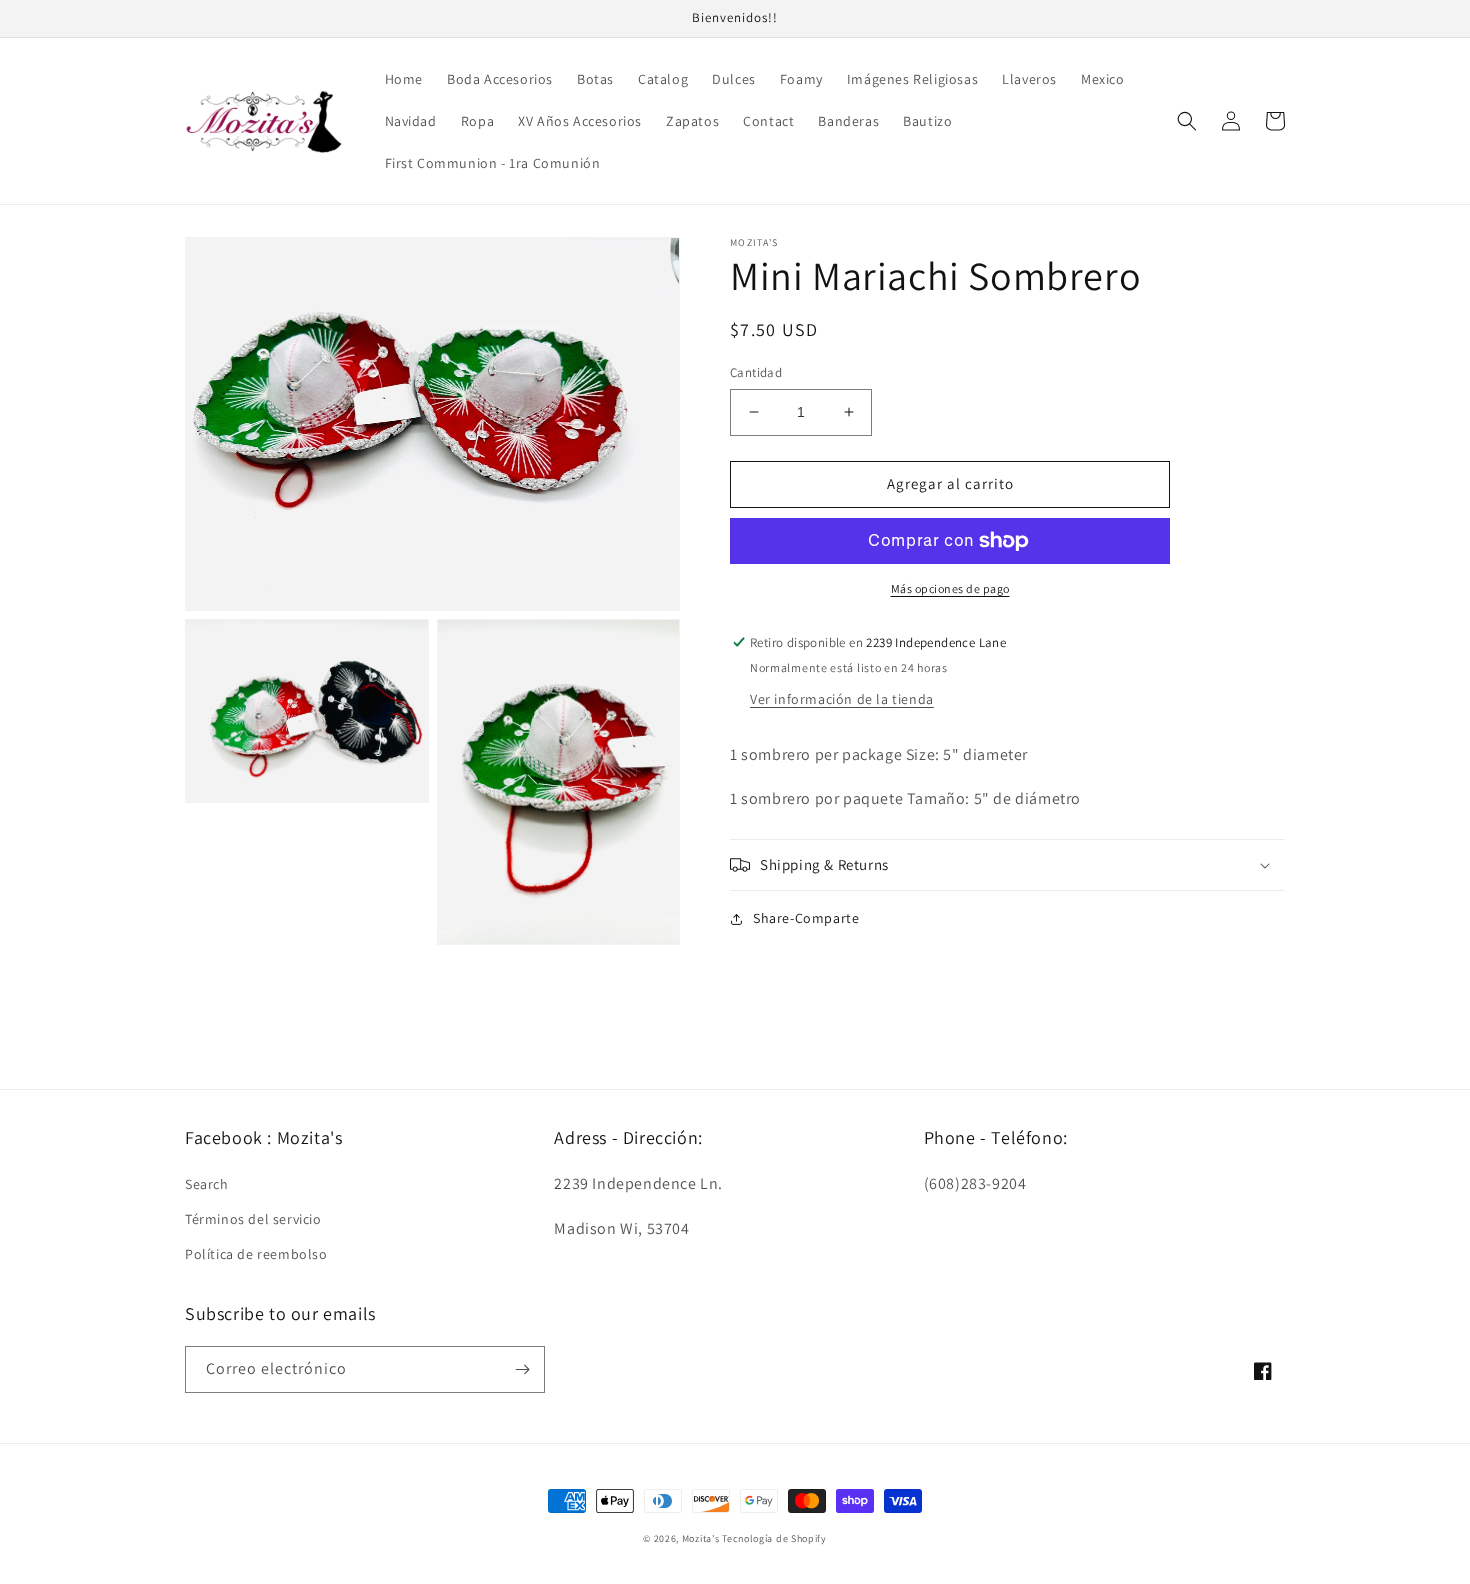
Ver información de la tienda (842, 699)
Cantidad (756, 372)
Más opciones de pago (950, 588)
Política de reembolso (256, 1254)
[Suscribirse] (522, 1369)
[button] (1187, 121)
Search (207, 1184)
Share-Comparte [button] (806, 918)
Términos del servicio (253, 1219)
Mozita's (701, 1538)
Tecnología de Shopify (774, 1538)
